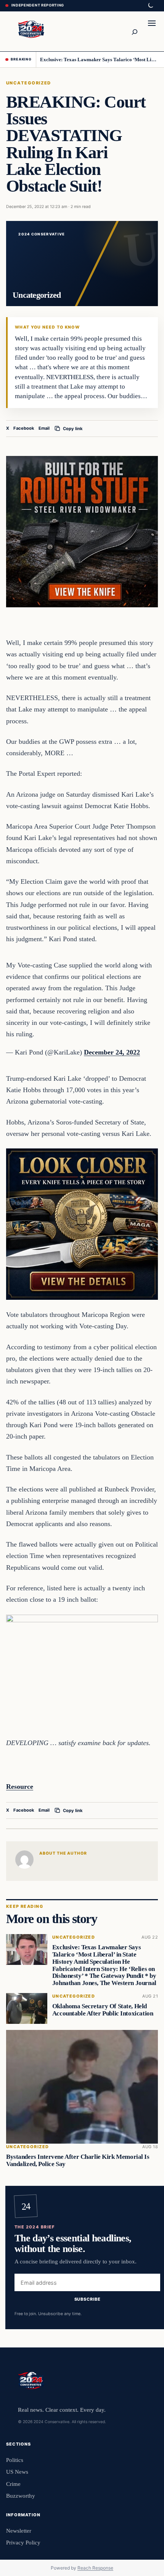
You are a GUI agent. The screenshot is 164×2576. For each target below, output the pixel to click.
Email (44, 428)
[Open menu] (152, 31)
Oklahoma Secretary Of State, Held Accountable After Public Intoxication (103, 2010)
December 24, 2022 (112, 1052)
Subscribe (88, 2299)
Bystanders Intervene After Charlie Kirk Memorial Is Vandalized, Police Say (78, 2160)
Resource (20, 1787)
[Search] (134, 31)
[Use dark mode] (150, 6)
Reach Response (95, 2568)
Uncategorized (29, 83)
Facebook (24, 428)
